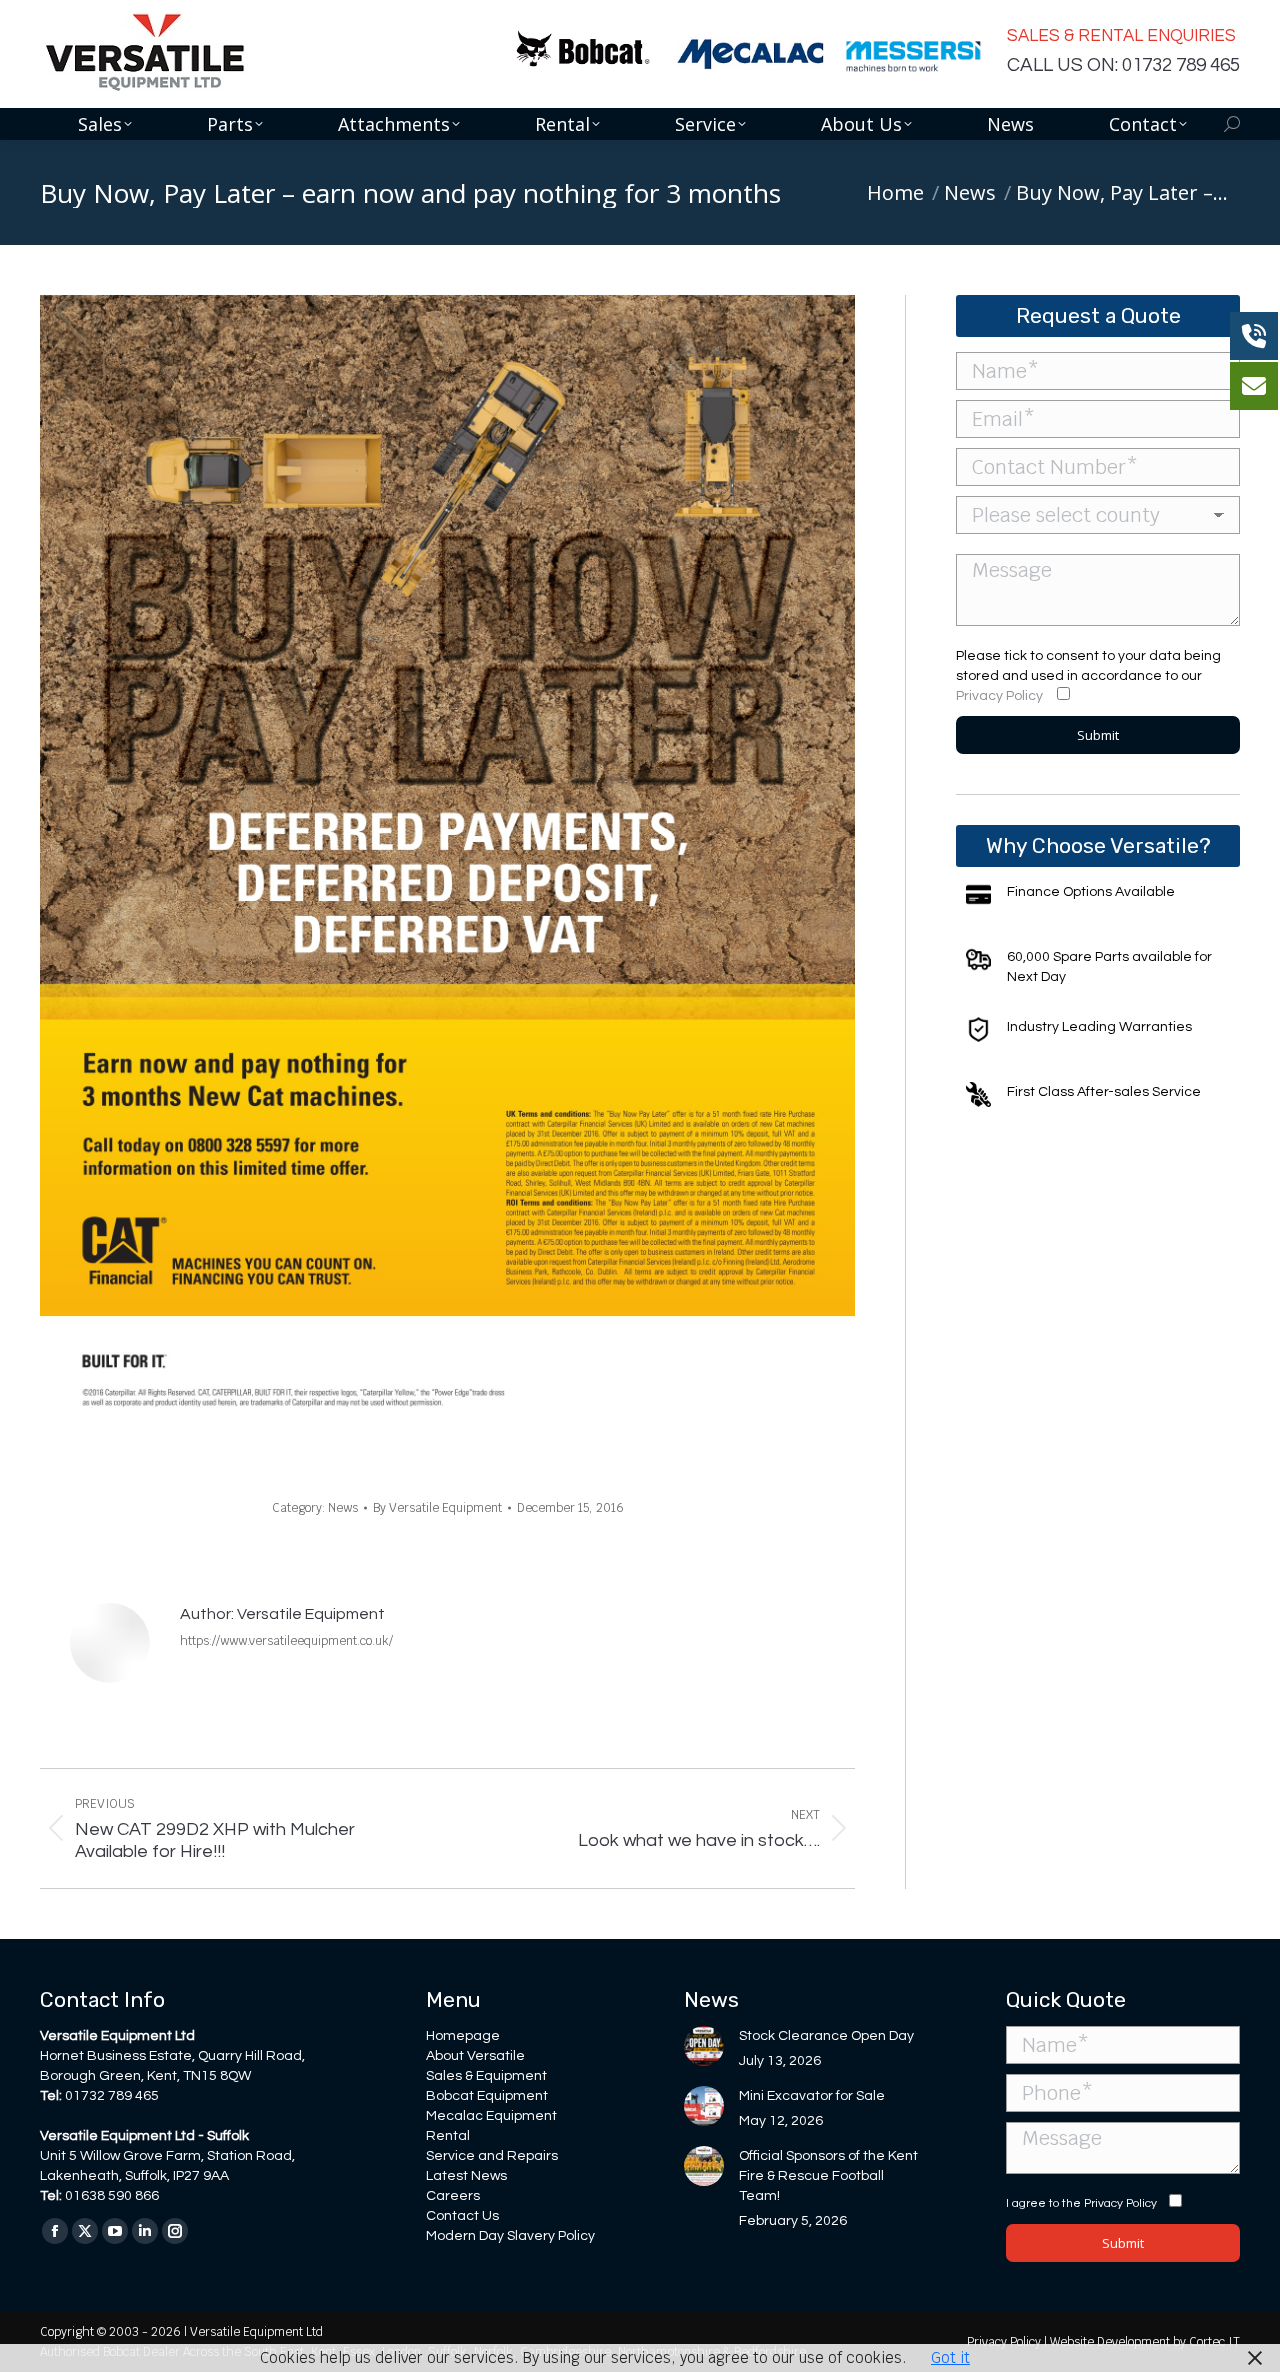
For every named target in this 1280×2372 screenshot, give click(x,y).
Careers (453, 2196)
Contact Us (462, 2216)
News (343, 1508)
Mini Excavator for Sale (812, 2096)
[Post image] (704, 2046)
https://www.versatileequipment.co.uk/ (286, 1641)
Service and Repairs (492, 2156)
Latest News (466, 2176)
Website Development (1111, 2342)
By (437, 1508)
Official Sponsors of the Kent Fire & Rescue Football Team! (828, 2176)
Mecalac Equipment (491, 2116)
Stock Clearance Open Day (826, 2036)
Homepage (463, 2036)
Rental (448, 2136)
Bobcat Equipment (487, 2096)
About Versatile (475, 2056)
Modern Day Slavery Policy (510, 2236)
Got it (950, 2357)
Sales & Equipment (486, 2076)
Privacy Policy (999, 696)
